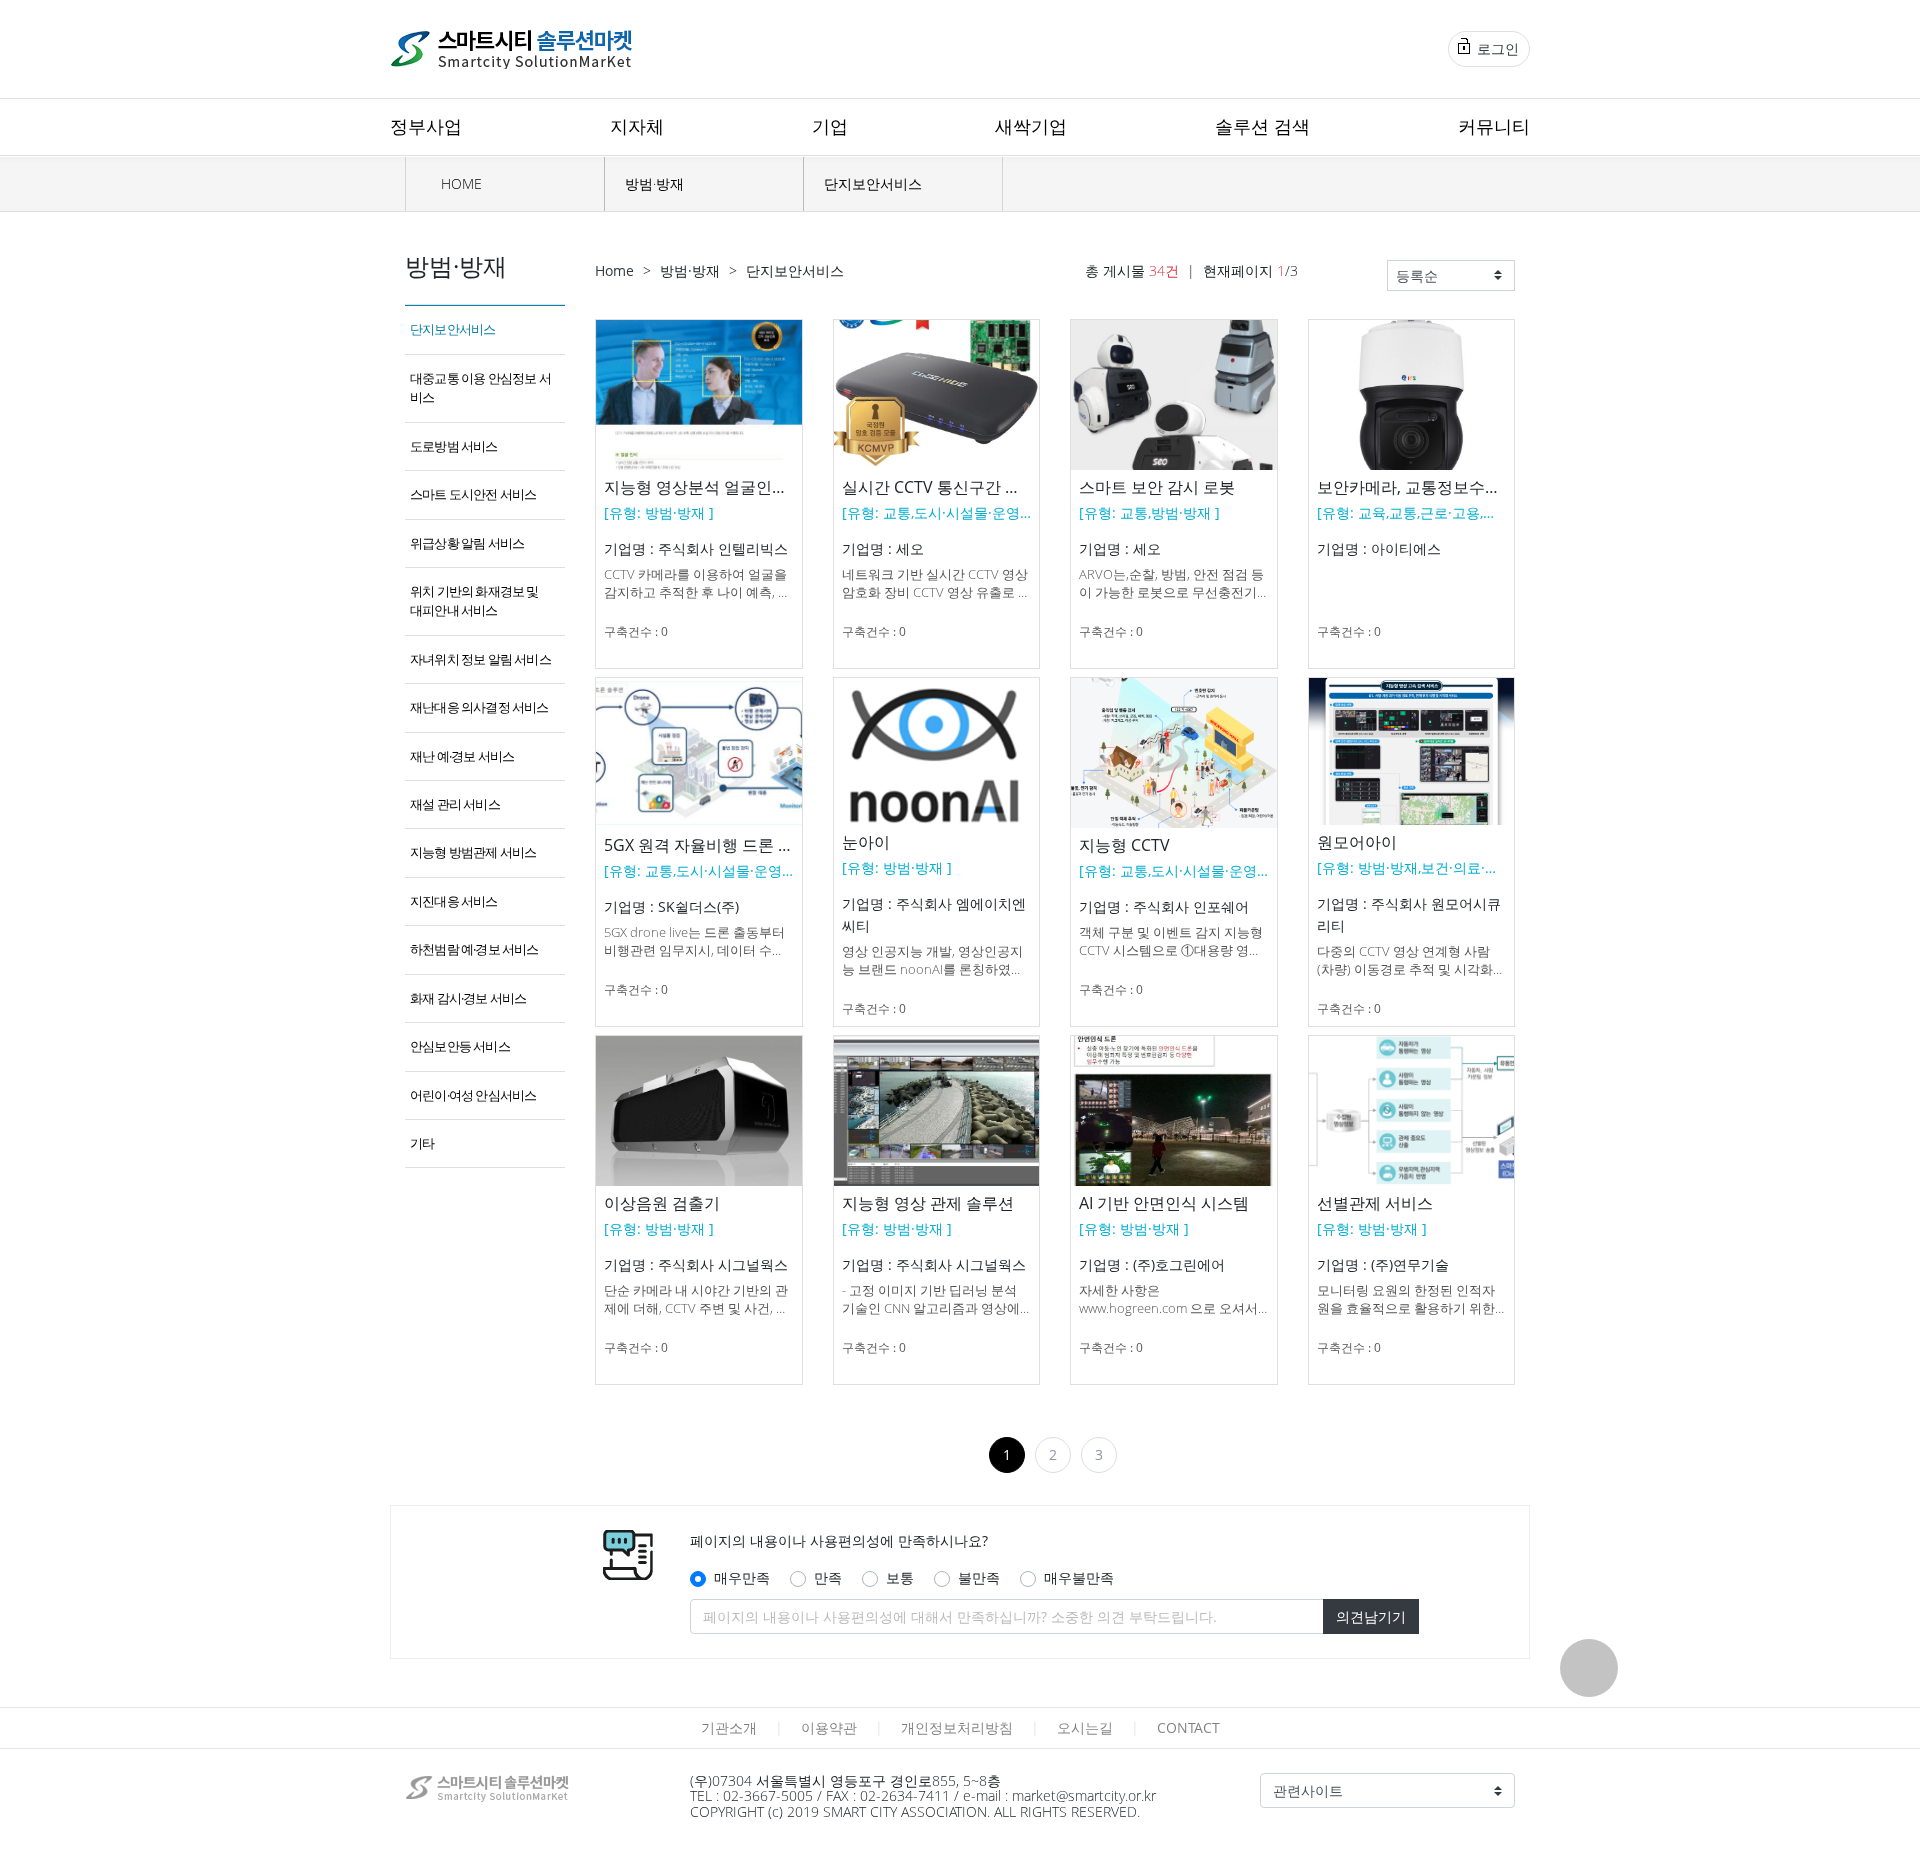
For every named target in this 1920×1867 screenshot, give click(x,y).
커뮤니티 (1494, 126)
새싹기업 (1031, 126)
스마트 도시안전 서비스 (473, 494)
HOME (459, 183)
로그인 (1496, 48)
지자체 (637, 126)
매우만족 (742, 1577)
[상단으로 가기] (1589, 1668)
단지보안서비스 (873, 183)
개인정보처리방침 (957, 1727)
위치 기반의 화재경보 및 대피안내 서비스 (474, 600)
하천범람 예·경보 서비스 (474, 949)
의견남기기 (1371, 1616)
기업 (830, 126)
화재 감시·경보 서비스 (468, 998)
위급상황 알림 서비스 (467, 543)
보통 (900, 1577)
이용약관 (829, 1727)
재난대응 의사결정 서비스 (479, 707)
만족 (828, 1577)
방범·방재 (654, 183)
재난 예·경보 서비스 (462, 756)
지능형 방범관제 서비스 (473, 852)
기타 (422, 1143)
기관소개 (729, 1727)
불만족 (979, 1577)
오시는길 (1085, 1727)
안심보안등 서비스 (460, 1046)
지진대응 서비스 (454, 901)
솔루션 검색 (1262, 126)
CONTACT (1188, 1727)
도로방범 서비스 (454, 446)
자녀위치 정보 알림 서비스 (480, 659)
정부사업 (426, 126)
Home (614, 270)
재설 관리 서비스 (455, 804)
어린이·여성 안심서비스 (473, 1095)
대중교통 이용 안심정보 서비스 (480, 387)
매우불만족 (1079, 1577)
